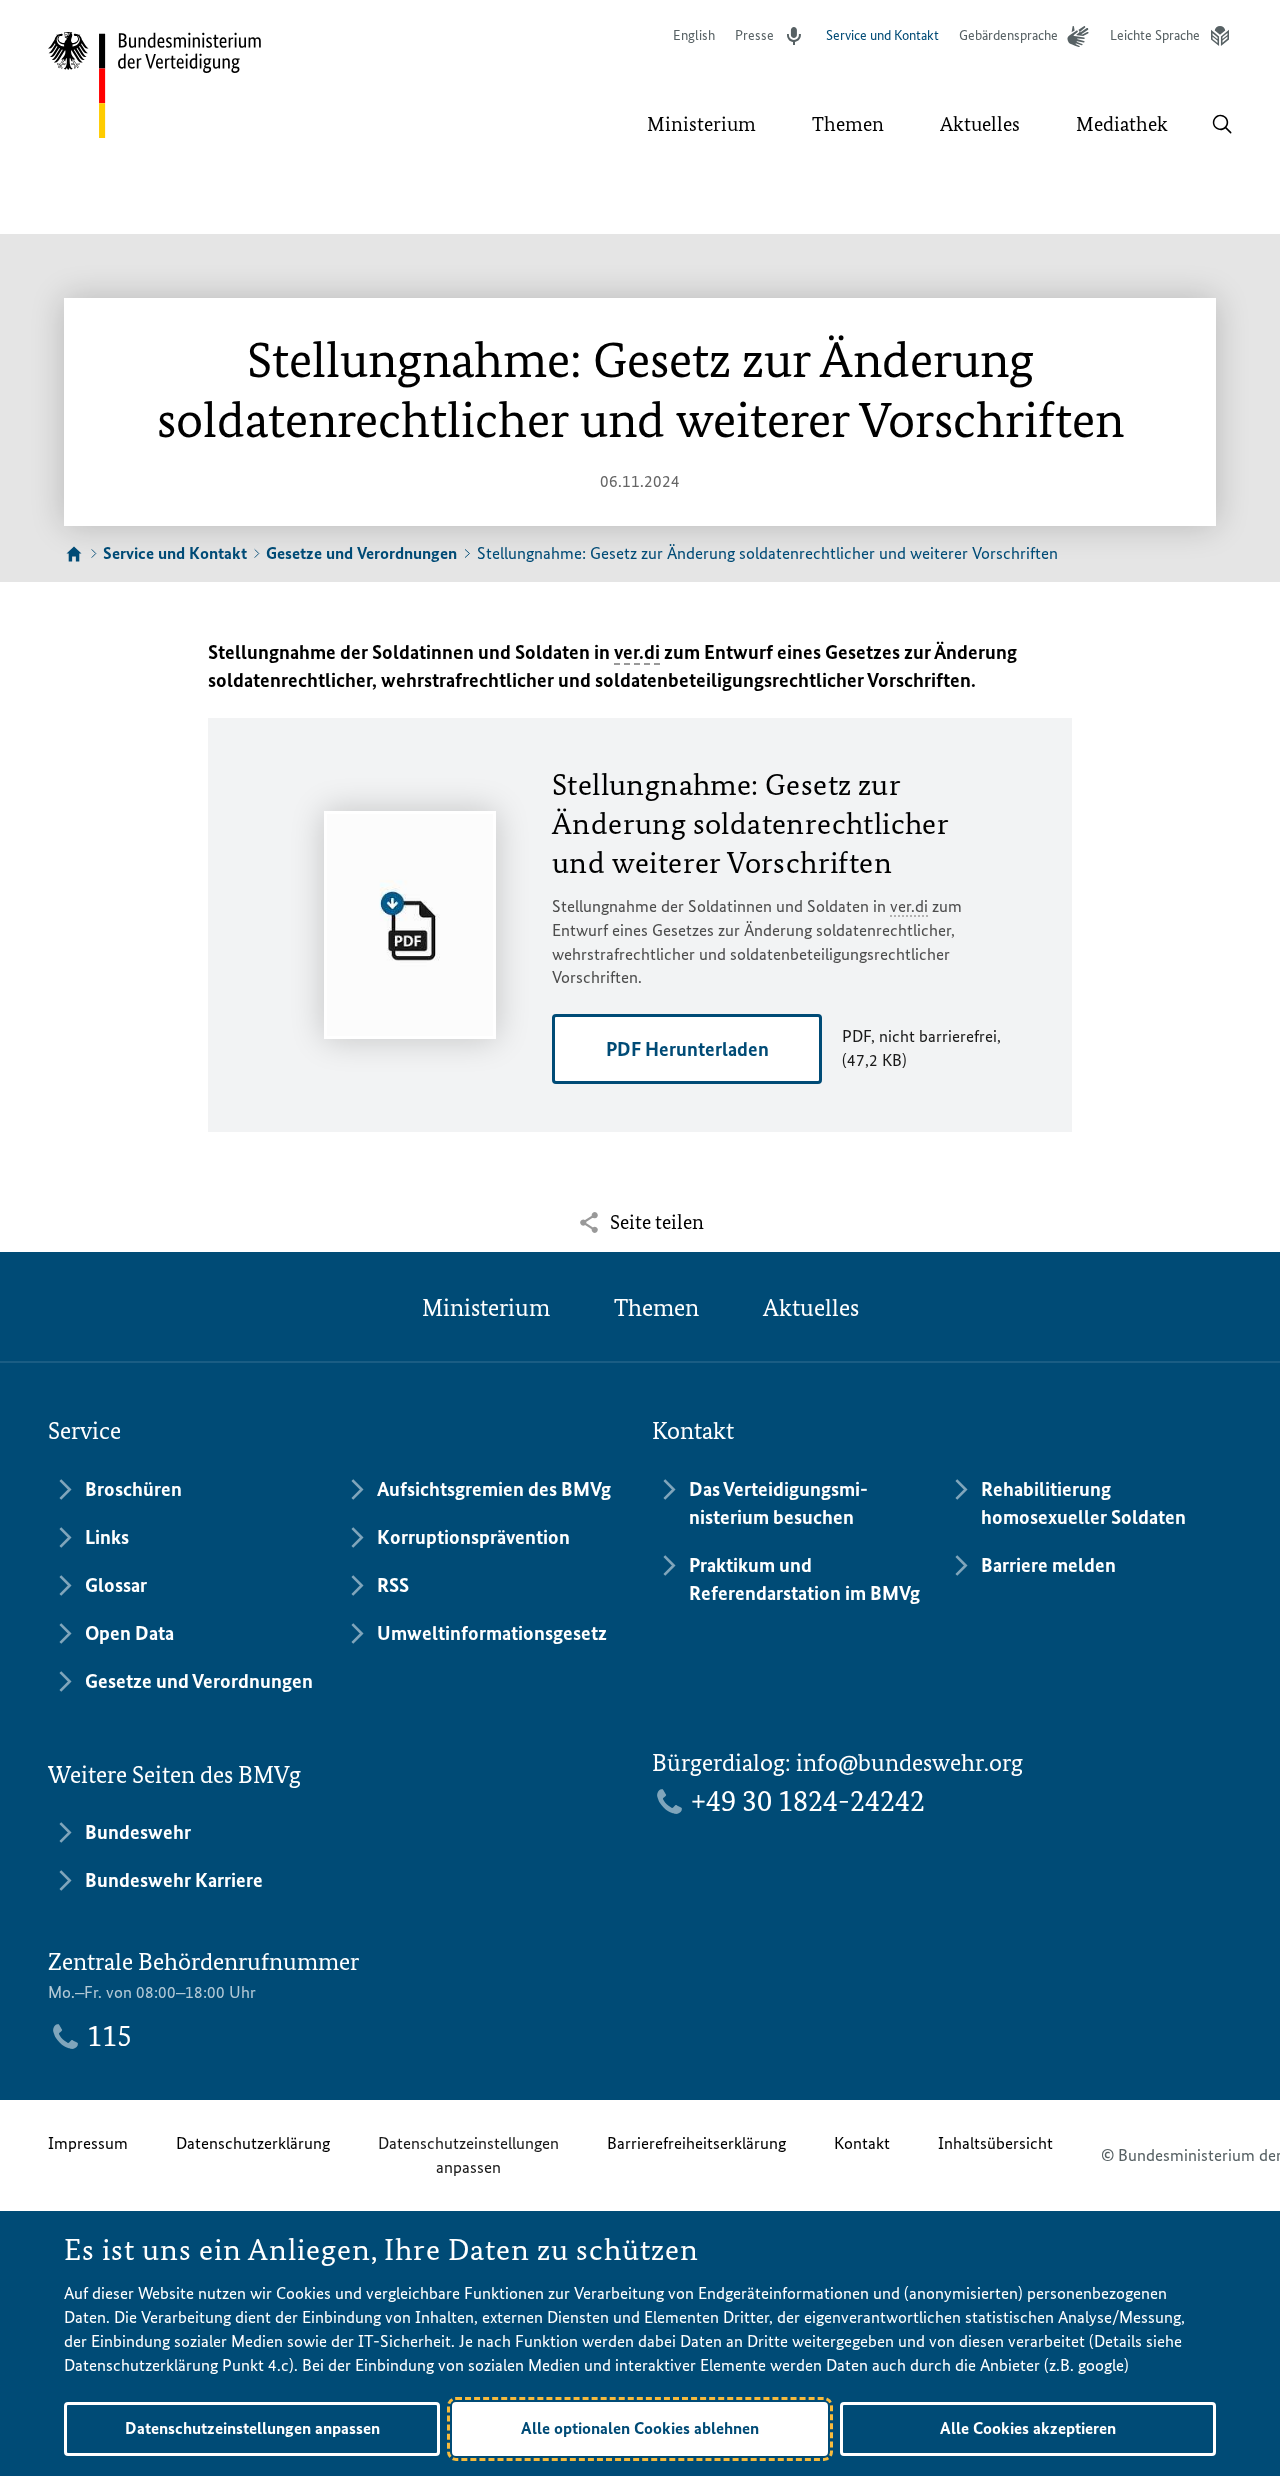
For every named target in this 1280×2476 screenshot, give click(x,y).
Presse (754, 35)
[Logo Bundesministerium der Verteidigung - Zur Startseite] (156, 85)
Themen (656, 1307)
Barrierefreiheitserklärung (696, 2143)
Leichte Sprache (1155, 35)
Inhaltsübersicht (995, 2143)
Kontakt (862, 2143)
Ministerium (486, 1307)
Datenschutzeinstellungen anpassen (468, 2155)
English (694, 35)
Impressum (88, 2143)
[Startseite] (74, 555)
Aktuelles (811, 1307)
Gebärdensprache (1008, 35)
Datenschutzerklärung (253, 2143)
